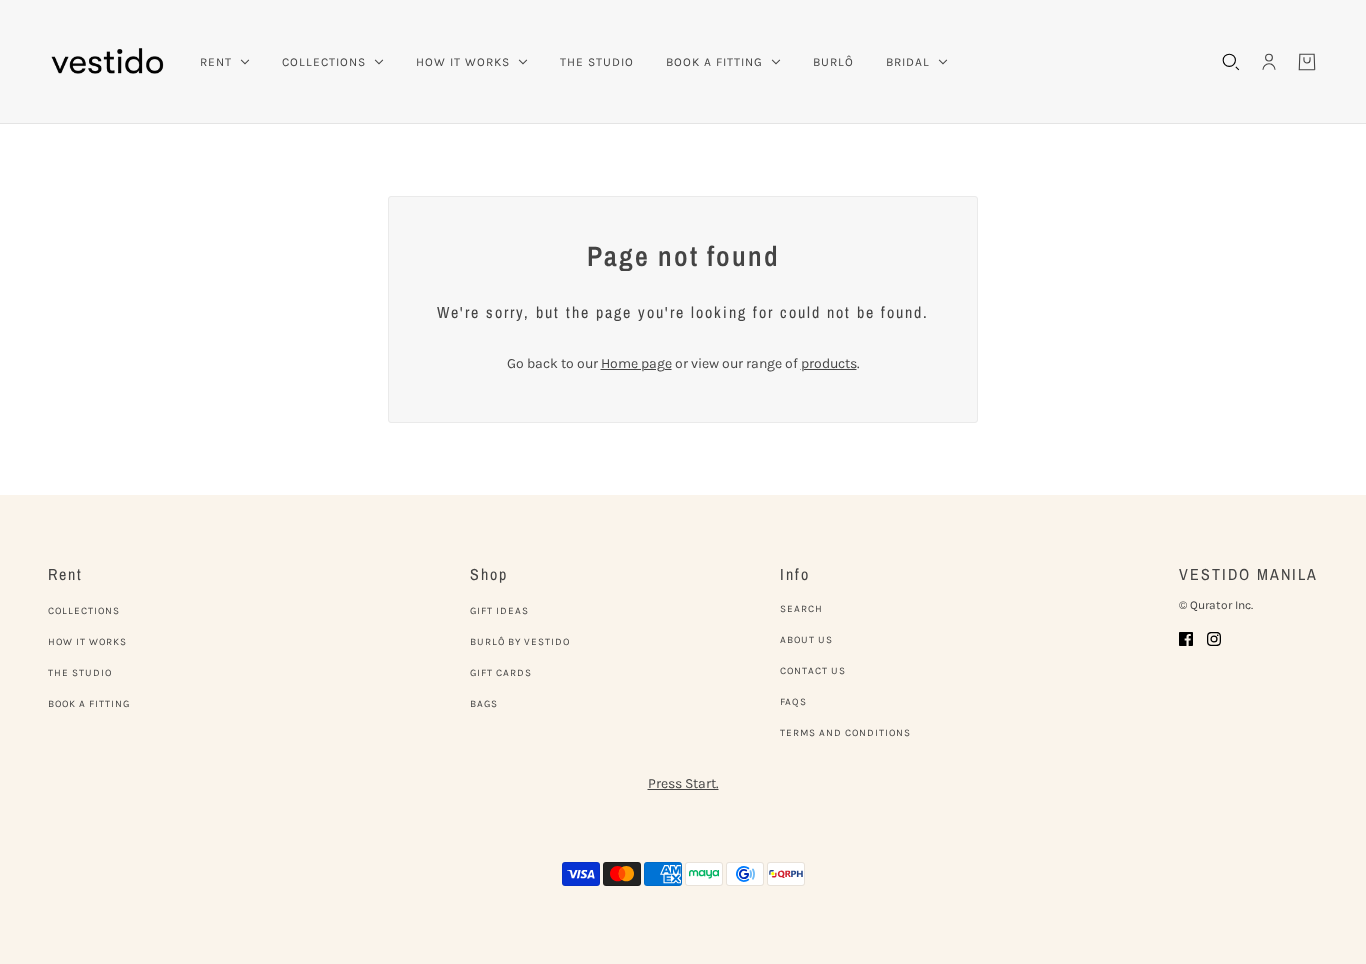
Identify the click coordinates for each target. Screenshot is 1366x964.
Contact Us (813, 671)
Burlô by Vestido (520, 642)
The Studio (80, 673)
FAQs (793, 702)
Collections (84, 611)
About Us (806, 640)
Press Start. (683, 783)
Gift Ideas (499, 611)
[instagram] (1214, 637)
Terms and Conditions (845, 733)
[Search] (1231, 62)
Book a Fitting (89, 704)
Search (801, 609)
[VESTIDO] (108, 62)
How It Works (87, 642)
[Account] (1269, 62)
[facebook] (1186, 637)
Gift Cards (501, 673)
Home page (636, 363)
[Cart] (1307, 62)
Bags (484, 704)
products (829, 363)
